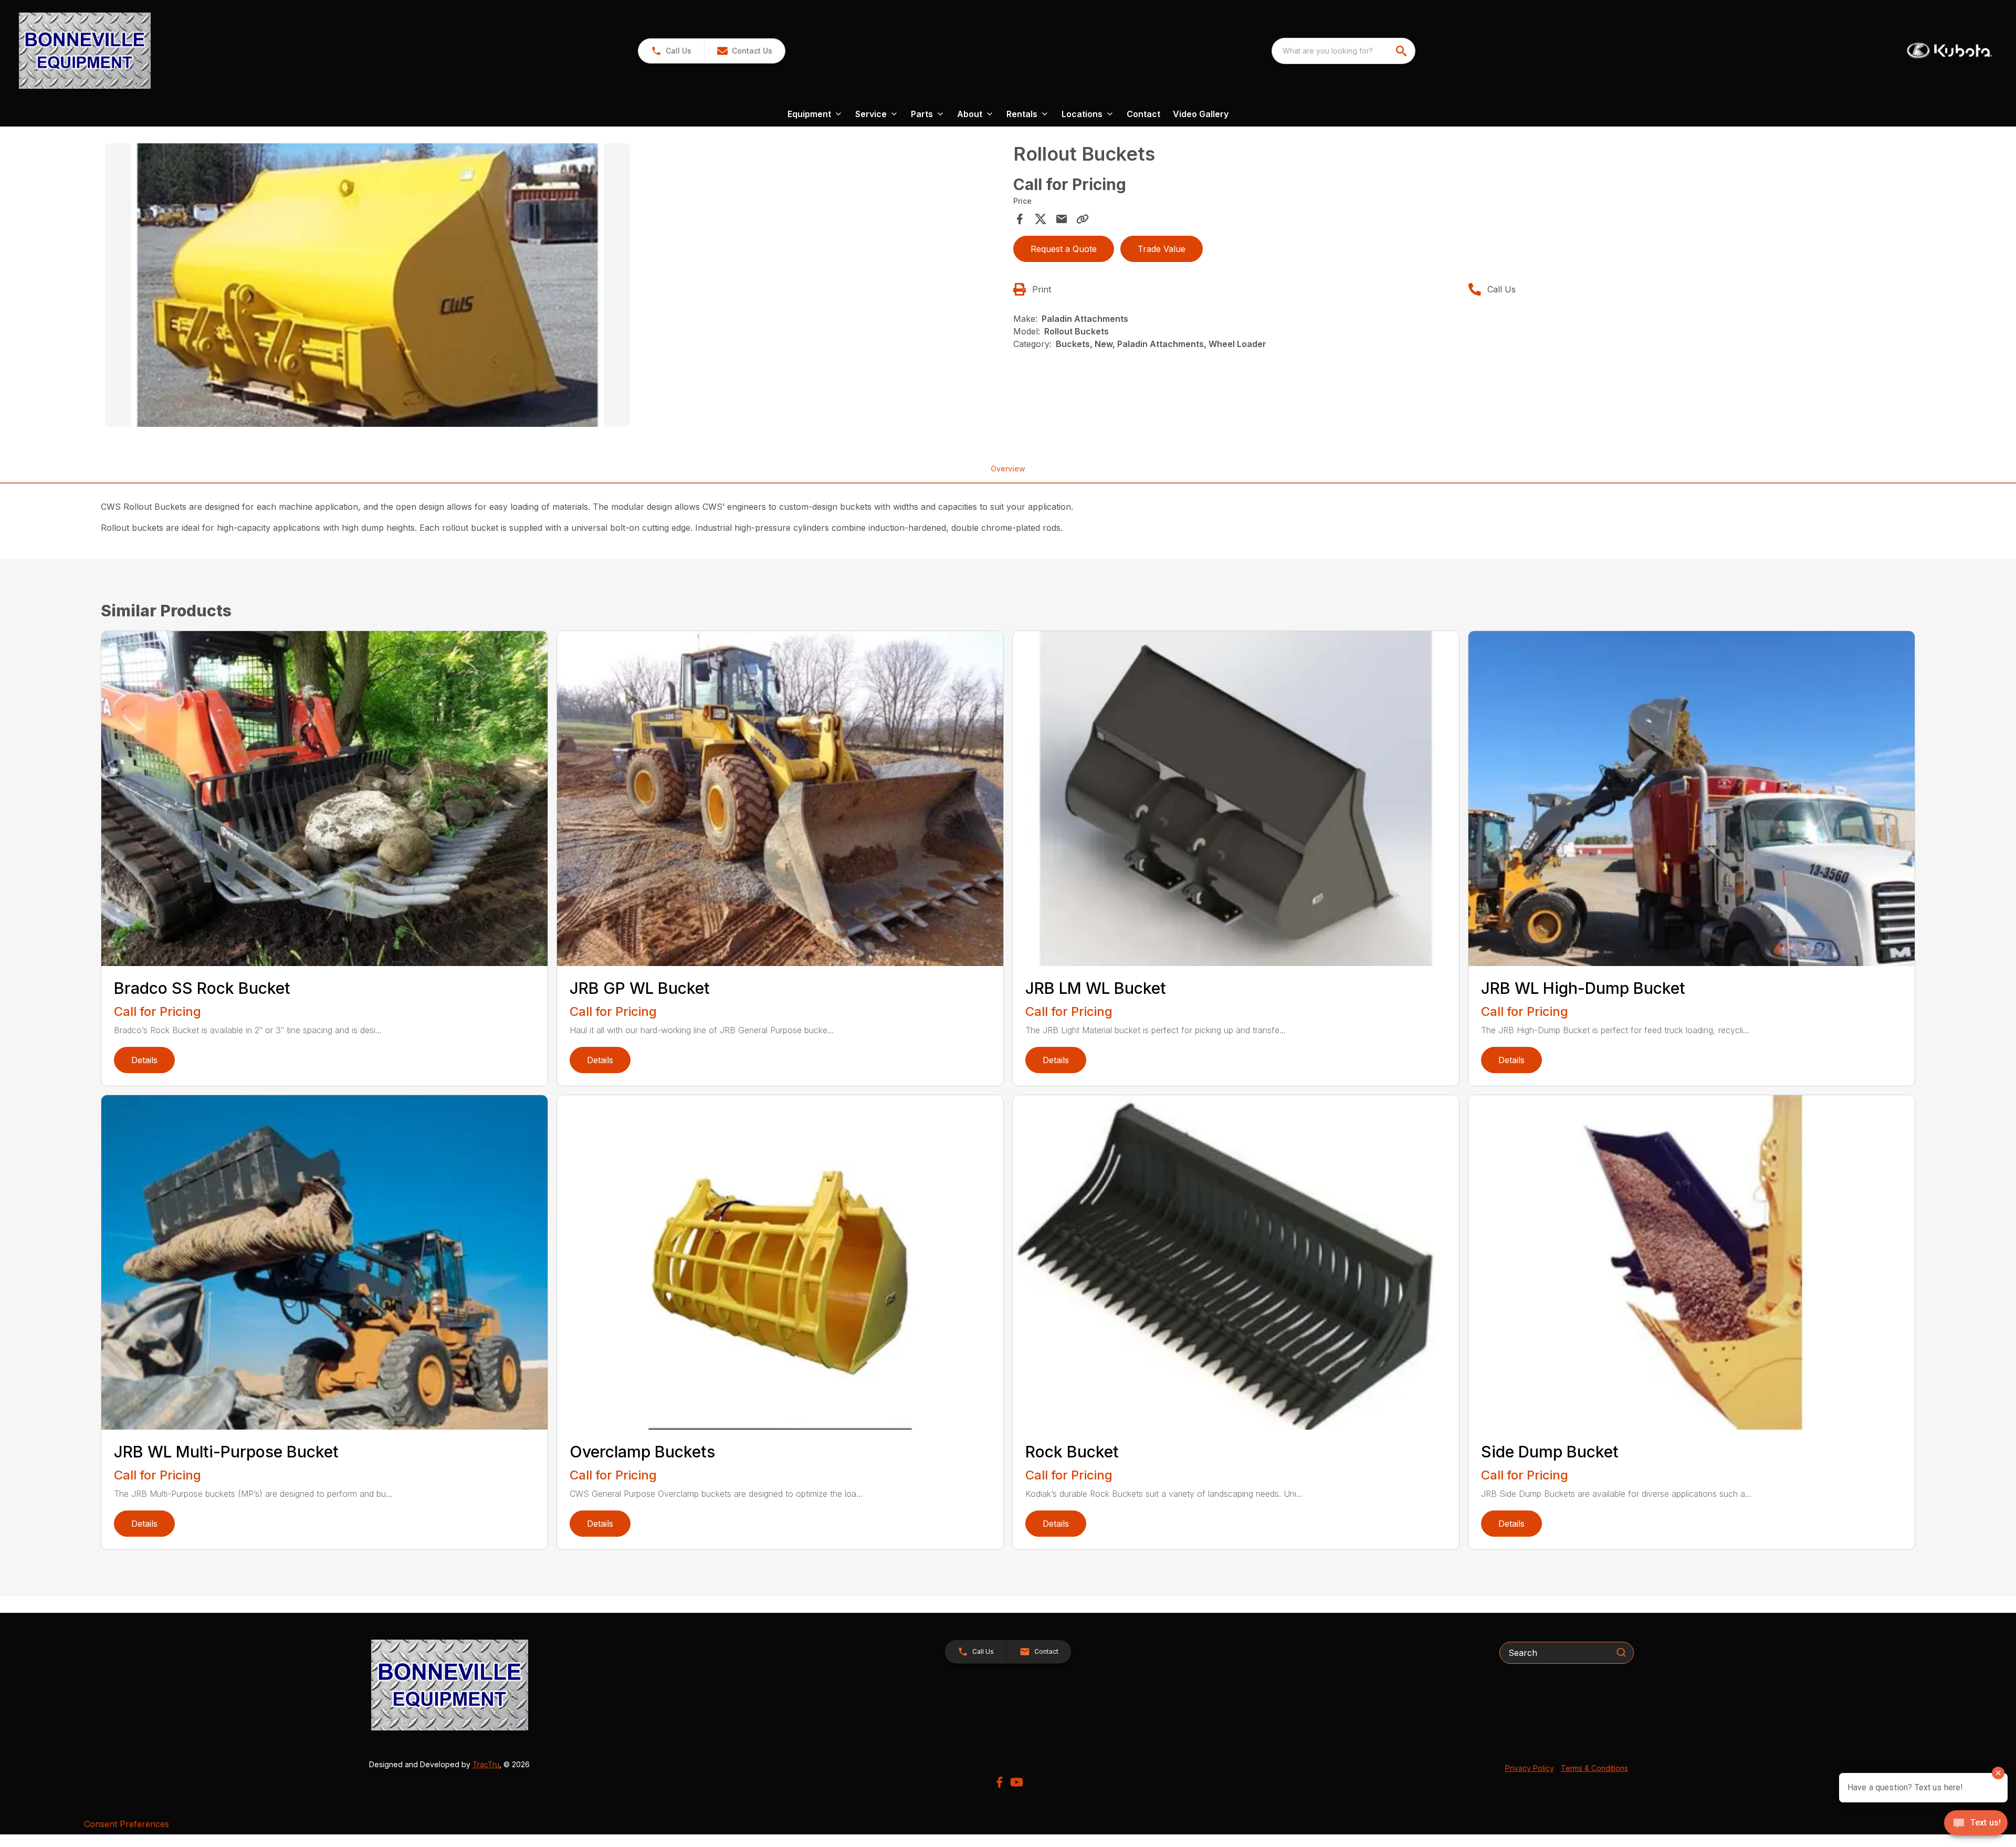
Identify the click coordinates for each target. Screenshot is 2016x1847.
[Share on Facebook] (1020, 219)
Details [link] (144, 1060)
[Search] (1621, 1652)
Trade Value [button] (1162, 249)
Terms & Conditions (1594, 1768)
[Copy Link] (1083, 219)
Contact (1143, 114)
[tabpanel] (554, 287)
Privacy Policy (1530, 1768)
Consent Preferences (127, 1824)
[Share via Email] (1062, 219)
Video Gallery (1201, 114)
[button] (671, 51)
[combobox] (1343, 51)
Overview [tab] (1008, 469)
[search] (1402, 51)
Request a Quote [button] (1064, 249)
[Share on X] (1041, 219)
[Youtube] (1017, 1782)
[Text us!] (1976, 1824)
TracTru (486, 1764)
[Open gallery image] (367, 285)
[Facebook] (999, 1782)
